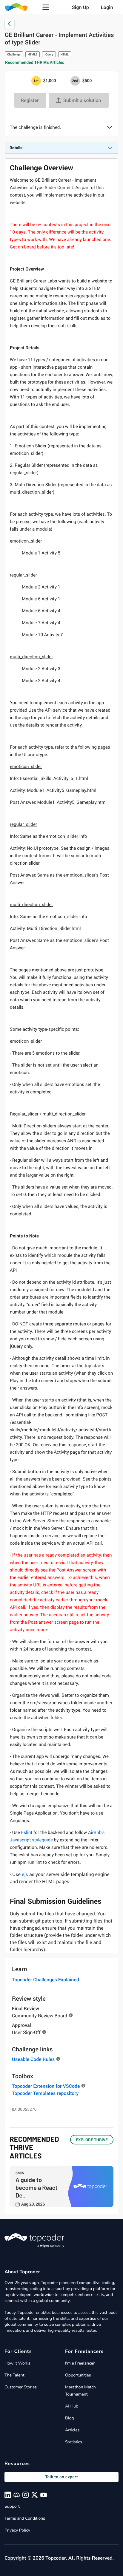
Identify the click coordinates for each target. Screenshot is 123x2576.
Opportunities (78, 2375)
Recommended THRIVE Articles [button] (35, 62)
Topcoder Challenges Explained (46, 1979)
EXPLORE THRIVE (92, 2140)
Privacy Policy (17, 2530)
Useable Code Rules (33, 2059)
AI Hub (72, 2406)
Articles (72, 2430)
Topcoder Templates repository (45, 2093)
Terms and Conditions (25, 2518)
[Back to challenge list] (10, 24)
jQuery (49, 54)
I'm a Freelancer (80, 2363)
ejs (25, 1874)
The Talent (14, 2375)
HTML (65, 54)
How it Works (17, 2363)
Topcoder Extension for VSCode (46, 2086)
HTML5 (33, 54)
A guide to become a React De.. (37, 2187)
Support (12, 2506)
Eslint (27, 1832)
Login (107, 7)
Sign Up (80, 7)
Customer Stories (21, 2387)
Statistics (74, 2442)
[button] (46, 7)
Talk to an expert (61, 2477)
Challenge (14, 54)
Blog (70, 2418)
